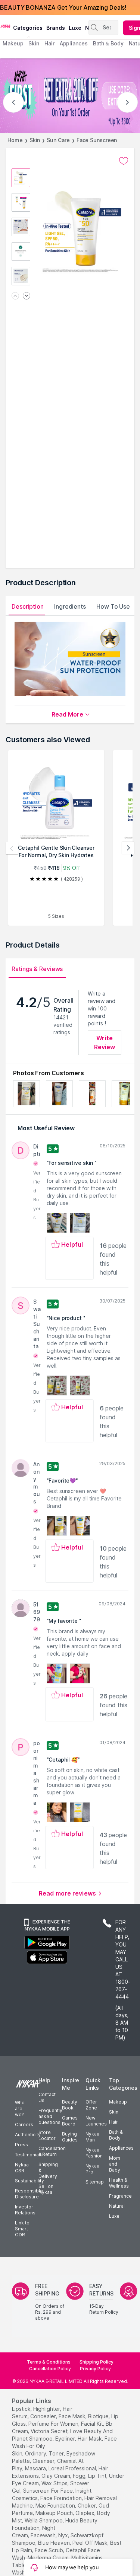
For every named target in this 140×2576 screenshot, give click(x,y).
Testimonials (29, 2155)
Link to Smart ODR (22, 2229)
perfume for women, (54, 2424)
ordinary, (36, 2453)
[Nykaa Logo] (6, 26)
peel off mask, (91, 2543)
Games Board (70, 2121)
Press (21, 2145)
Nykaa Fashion (94, 2153)
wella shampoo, (44, 2520)
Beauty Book (70, 2105)
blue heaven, (55, 2543)
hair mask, (90, 2439)
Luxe (114, 2216)
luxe (75, 28)
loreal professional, (73, 2468)
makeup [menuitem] (13, 43)
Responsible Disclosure (29, 2194)
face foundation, (62, 2498)
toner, (57, 2453)
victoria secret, (50, 2431)
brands (56, 28)
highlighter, (47, 2409)
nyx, (64, 2535)
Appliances (121, 2148)
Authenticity (28, 2135)
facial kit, (93, 2424)
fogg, (80, 2476)
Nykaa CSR (22, 2168)
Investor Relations (25, 2210)
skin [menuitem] (34, 43)
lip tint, (98, 2476)
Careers (24, 2125)
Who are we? (20, 2109)
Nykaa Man (92, 2137)
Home (15, 140)
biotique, (99, 2416)
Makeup (118, 2102)
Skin (35, 140)
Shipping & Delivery (48, 2170)
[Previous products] (12, 848)
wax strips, (55, 2483)
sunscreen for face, (49, 2491)
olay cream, (56, 2476)
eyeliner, (66, 2439)
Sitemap (95, 2182)
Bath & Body (116, 2135)
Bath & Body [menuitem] (108, 43)
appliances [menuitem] (74, 43)
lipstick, (22, 2409)
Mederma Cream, (49, 2558)
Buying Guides (70, 2137)
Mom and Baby (115, 2164)
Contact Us (47, 2097)
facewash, (44, 2535)
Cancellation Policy (50, 2369)
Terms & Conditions (49, 2362)
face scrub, (49, 2550)
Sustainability (29, 2181)
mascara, (36, 2468)
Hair (113, 2122)
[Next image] (27, 296)
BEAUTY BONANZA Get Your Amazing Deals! (63, 7)
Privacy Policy (95, 2369)
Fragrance (120, 2196)
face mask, (73, 2416)
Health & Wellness (119, 2183)
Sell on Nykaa (46, 2189)
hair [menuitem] (49, 43)
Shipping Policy (97, 2362)
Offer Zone (91, 2105)
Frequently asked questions (50, 2116)
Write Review (105, 1042)
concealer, (44, 2416)
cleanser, (44, 2461)
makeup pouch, (55, 2513)
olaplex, (85, 2513)
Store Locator (47, 2135)
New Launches (96, 2121)
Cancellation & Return (52, 2151)
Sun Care (58, 140)
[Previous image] (15, 296)
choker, (87, 2505)
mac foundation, (56, 2505)
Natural (117, 2206)
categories (28, 28)
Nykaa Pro (92, 2169)
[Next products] (128, 848)
